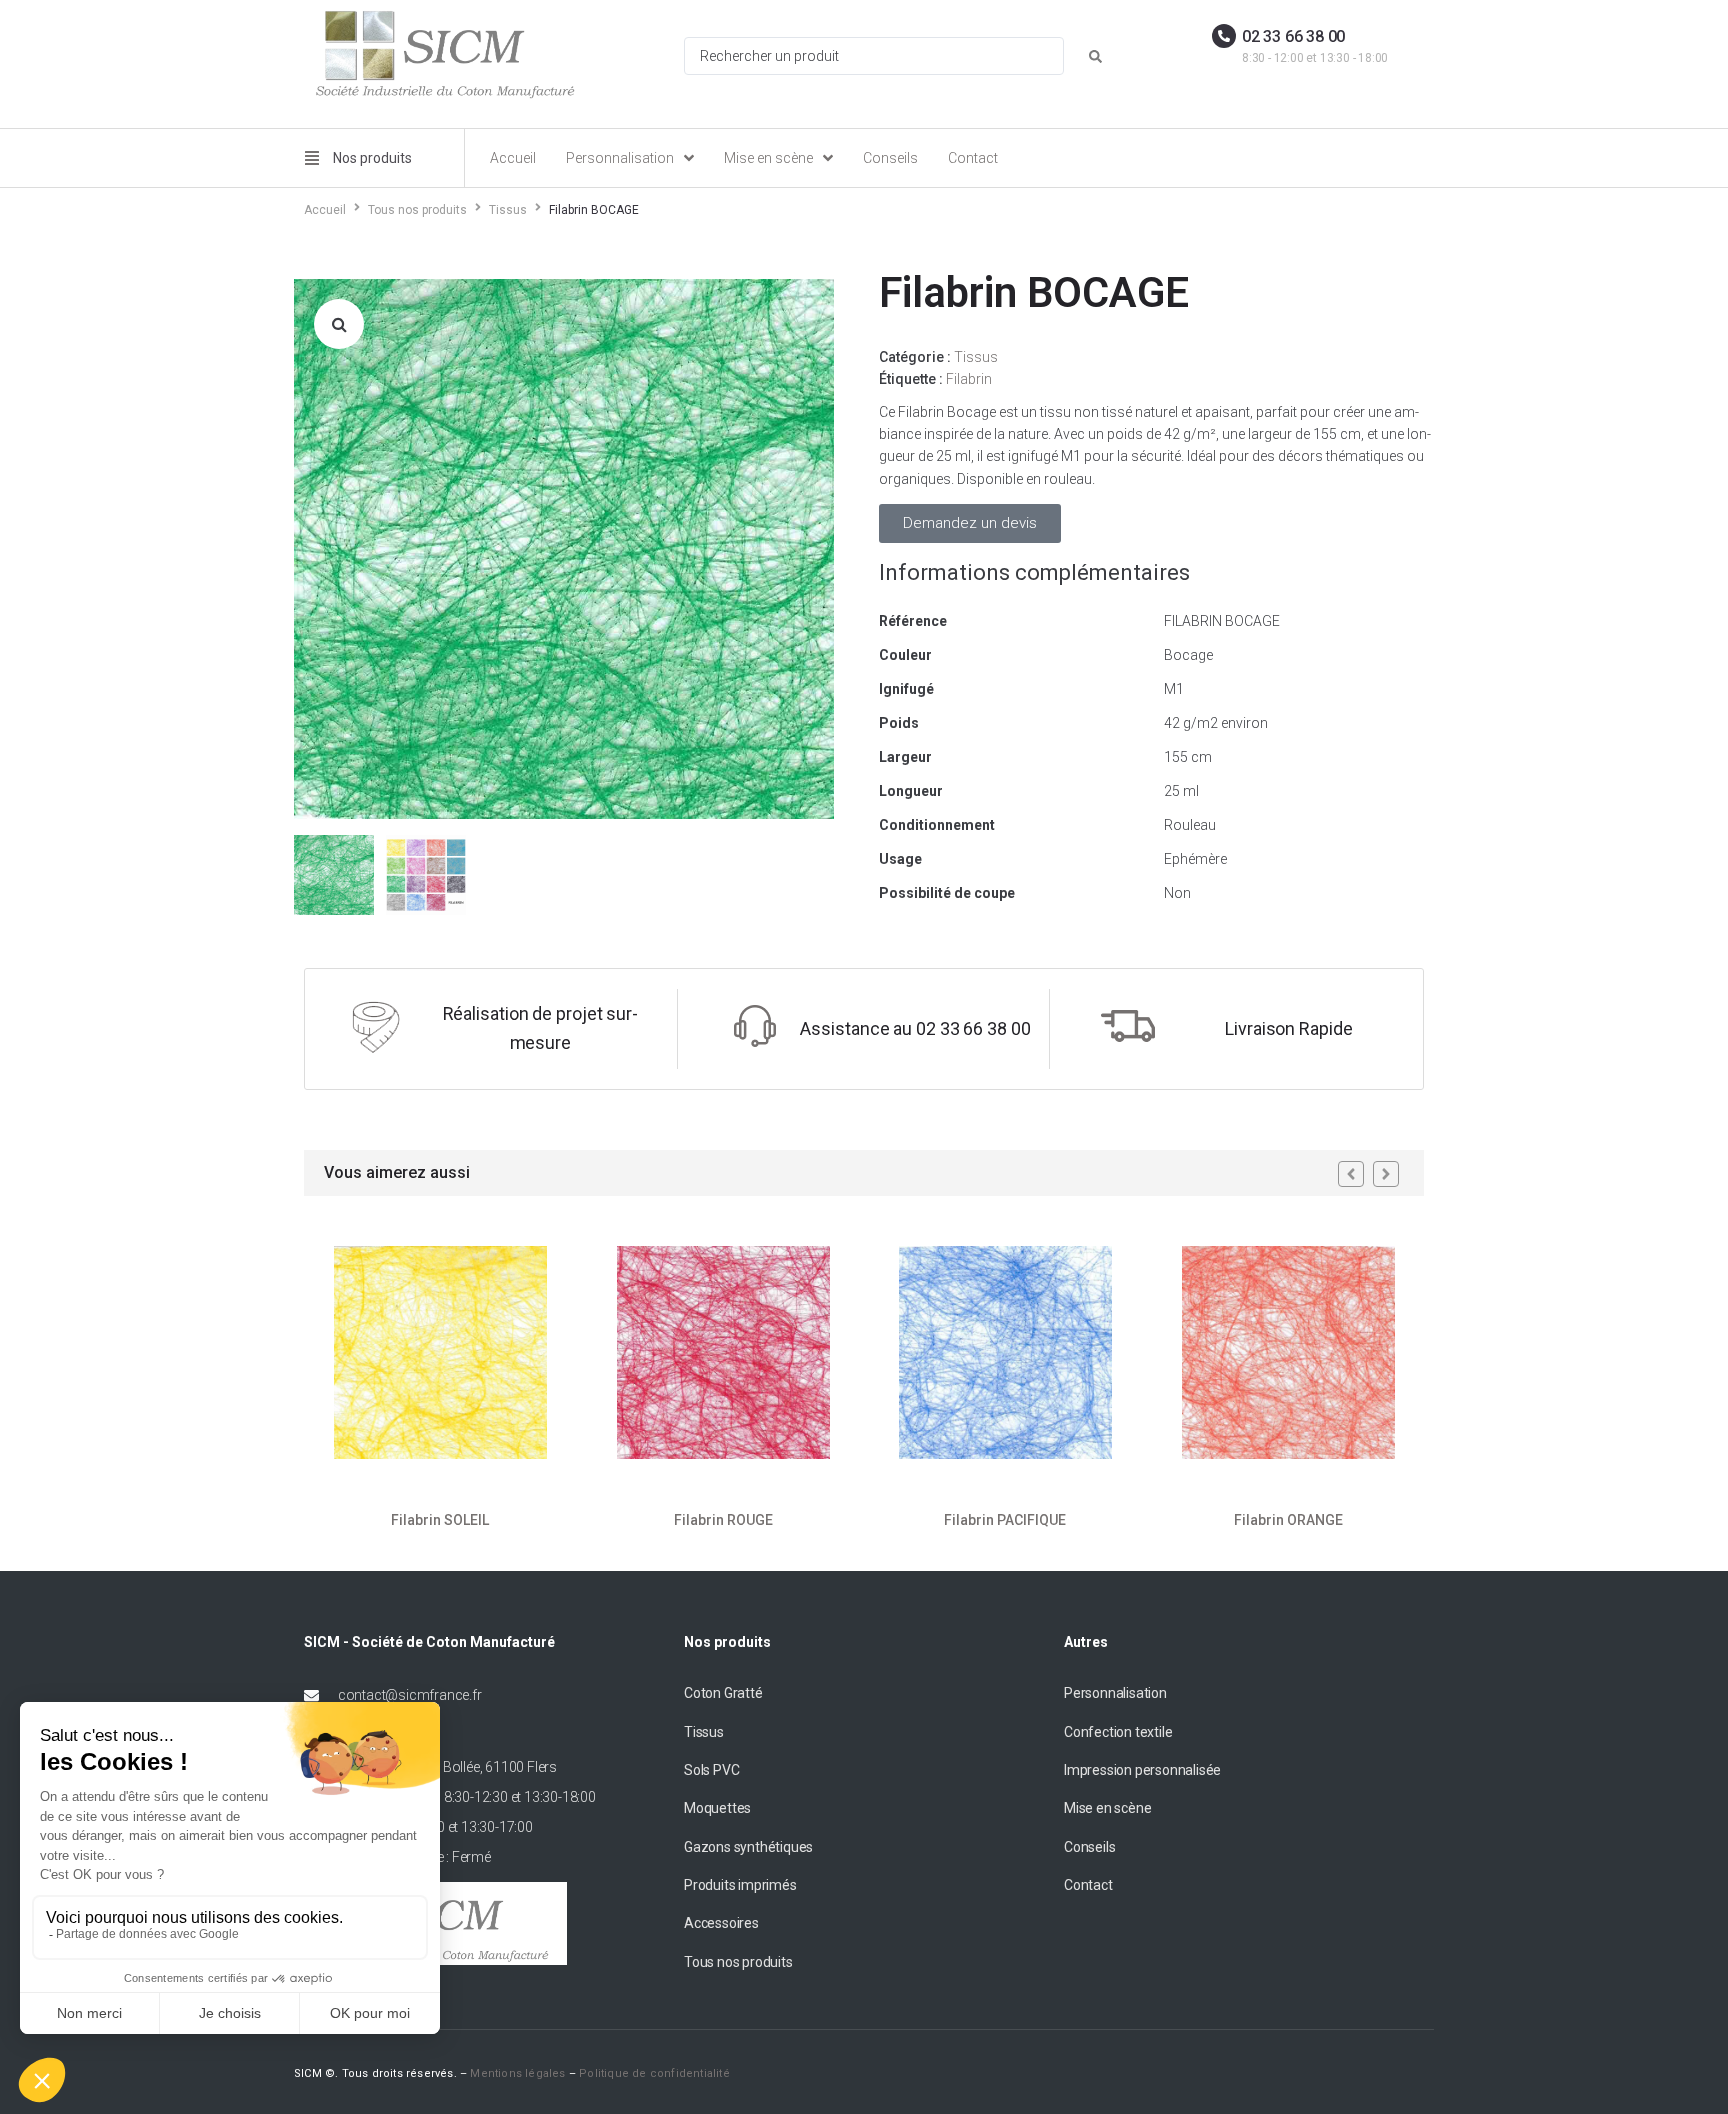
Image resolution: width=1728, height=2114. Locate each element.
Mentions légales (517, 2073)
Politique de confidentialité (654, 2073)
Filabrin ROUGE (722, 1520)
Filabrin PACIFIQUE (1005, 1520)
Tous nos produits (417, 210)
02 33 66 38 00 (1293, 36)
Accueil (325, 210)
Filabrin (969, 379)
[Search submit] (1095, 56)
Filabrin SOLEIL (440, 1520)
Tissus (508, 210)
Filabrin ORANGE (1287, 1520)
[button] (339, 324)
